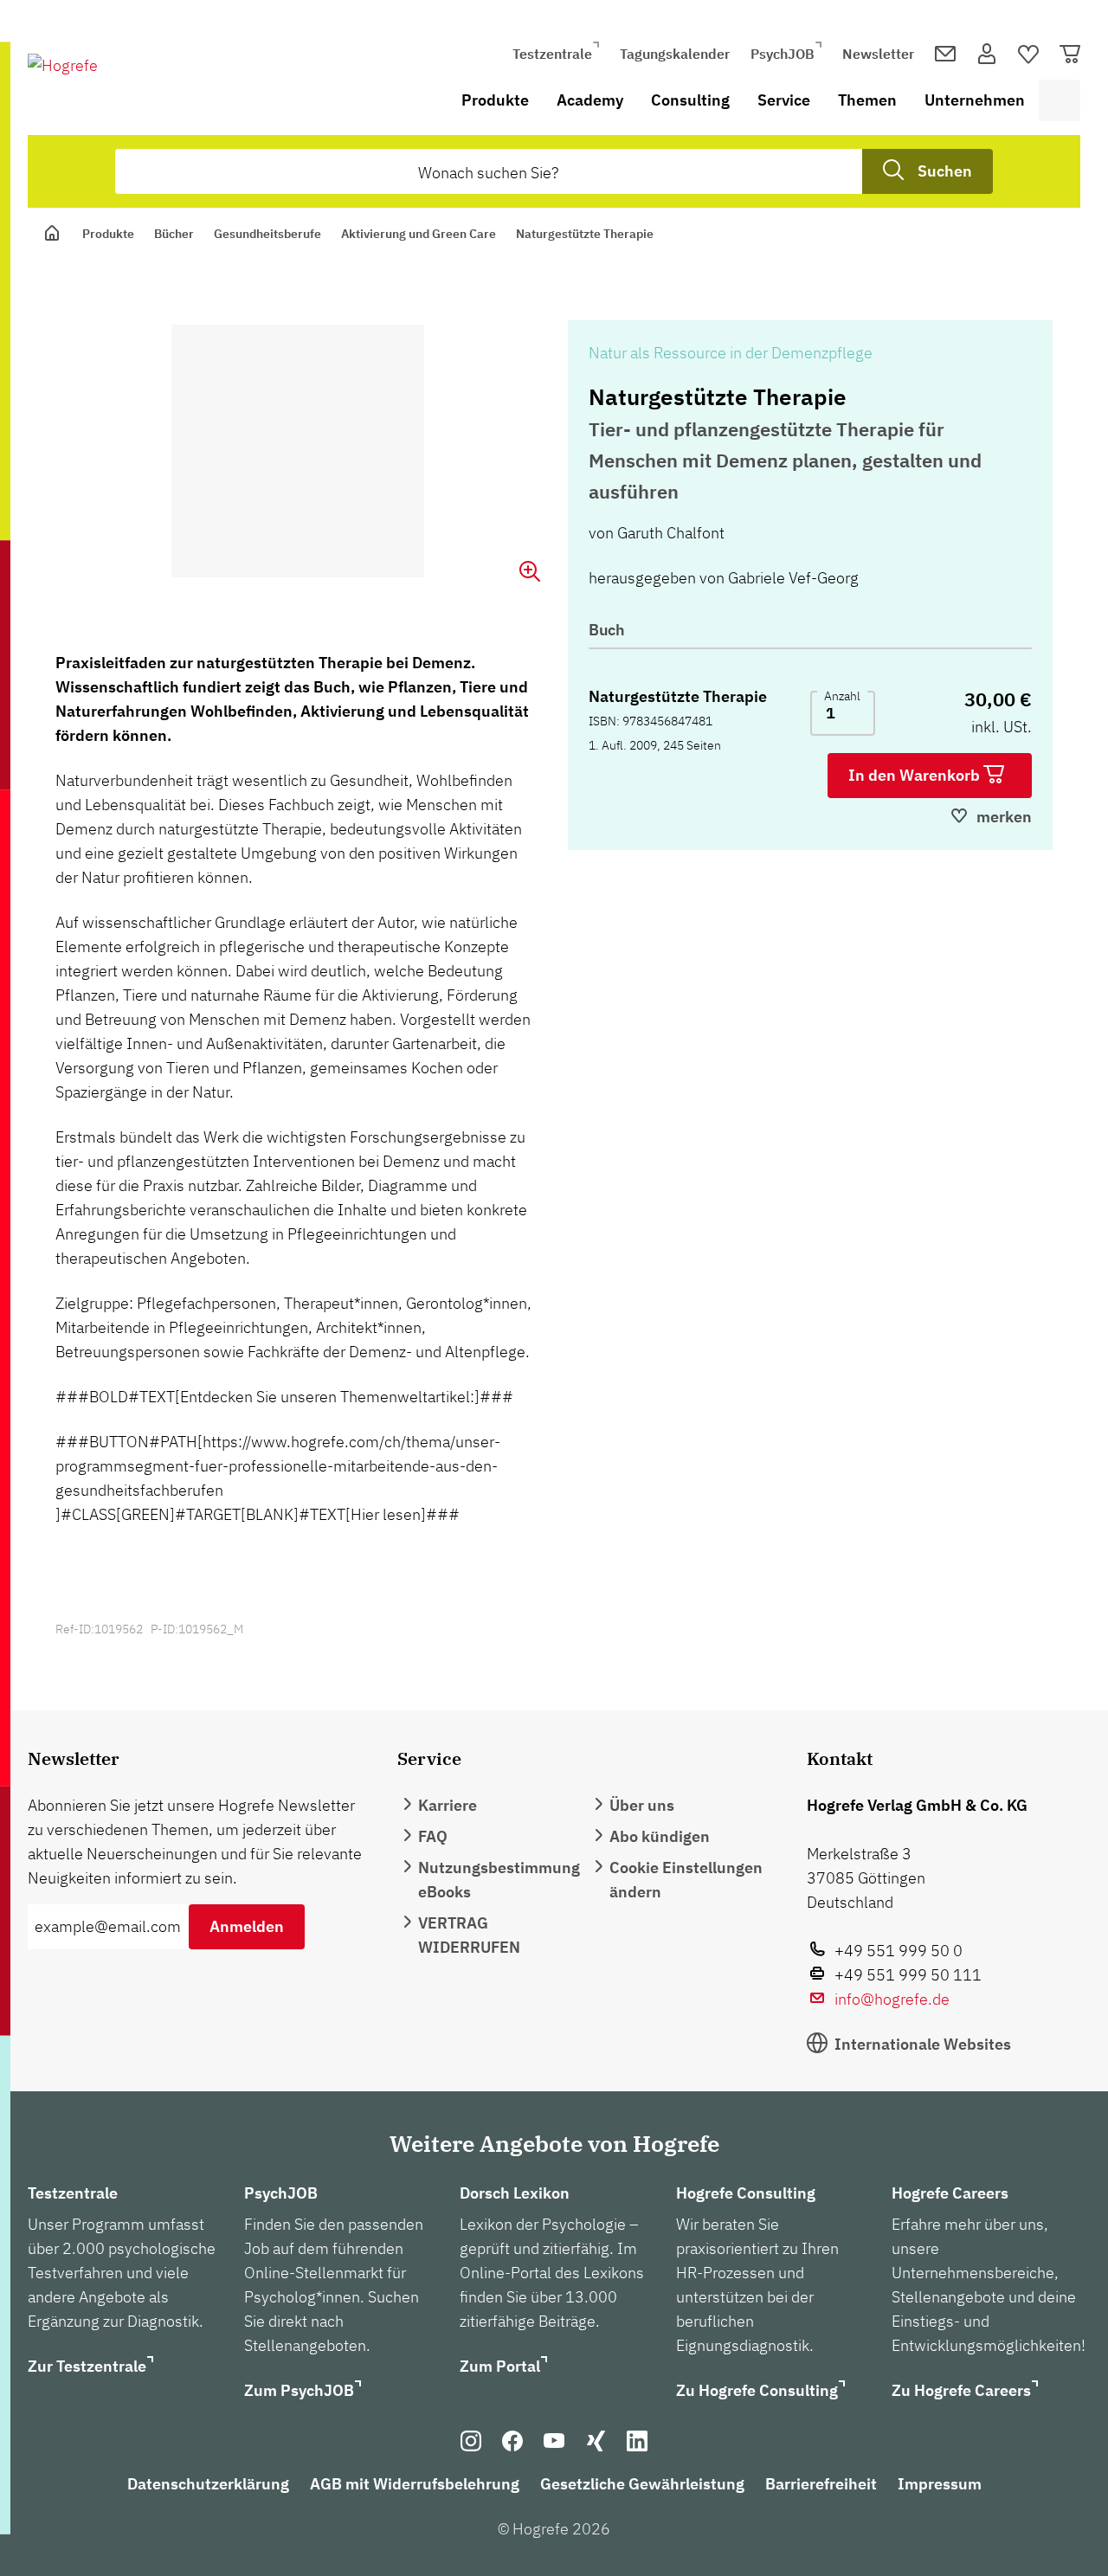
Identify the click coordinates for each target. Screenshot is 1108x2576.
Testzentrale (552, 54)
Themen (867, 100)
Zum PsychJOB (299, 2390)
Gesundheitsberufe (267, 234)
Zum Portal (500, 2366)
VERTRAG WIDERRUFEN (469, 1935)
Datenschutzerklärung (208, 2484)
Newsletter (878, 54)
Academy (590, 100)
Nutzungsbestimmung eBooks (499, 1880)
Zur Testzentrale (87, 2366)
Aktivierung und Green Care (419, 234)
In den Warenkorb (916, 775)
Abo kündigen (660, 1836)
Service (784, 100)
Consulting (690, 100)
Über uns (642, 1805)
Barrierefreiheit (821, 2484)
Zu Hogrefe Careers (961, 2390)
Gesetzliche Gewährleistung (642, 2484)
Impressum (940, 2484)
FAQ (433, 1836)
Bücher (174, 234)
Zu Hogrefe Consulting (757, 2390)
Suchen (945, 171)
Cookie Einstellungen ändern (686, 1880)
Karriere (448, 1805)
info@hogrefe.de (892, 1999)
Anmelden (247, 1926)
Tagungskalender (675, 54)
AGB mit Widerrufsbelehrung (415, 2484)
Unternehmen (975, 100)
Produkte (495, 100)
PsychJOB (783, 54)
